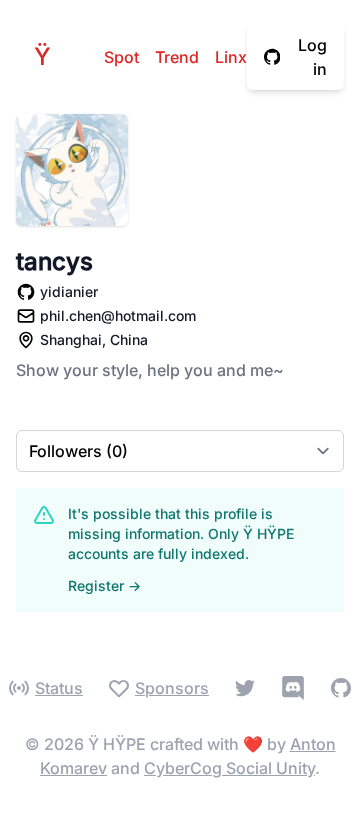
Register (104, 585)
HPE (48, 56)
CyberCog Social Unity (229, 768)
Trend (177, 57)
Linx (231, 57)
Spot (121, 57)
